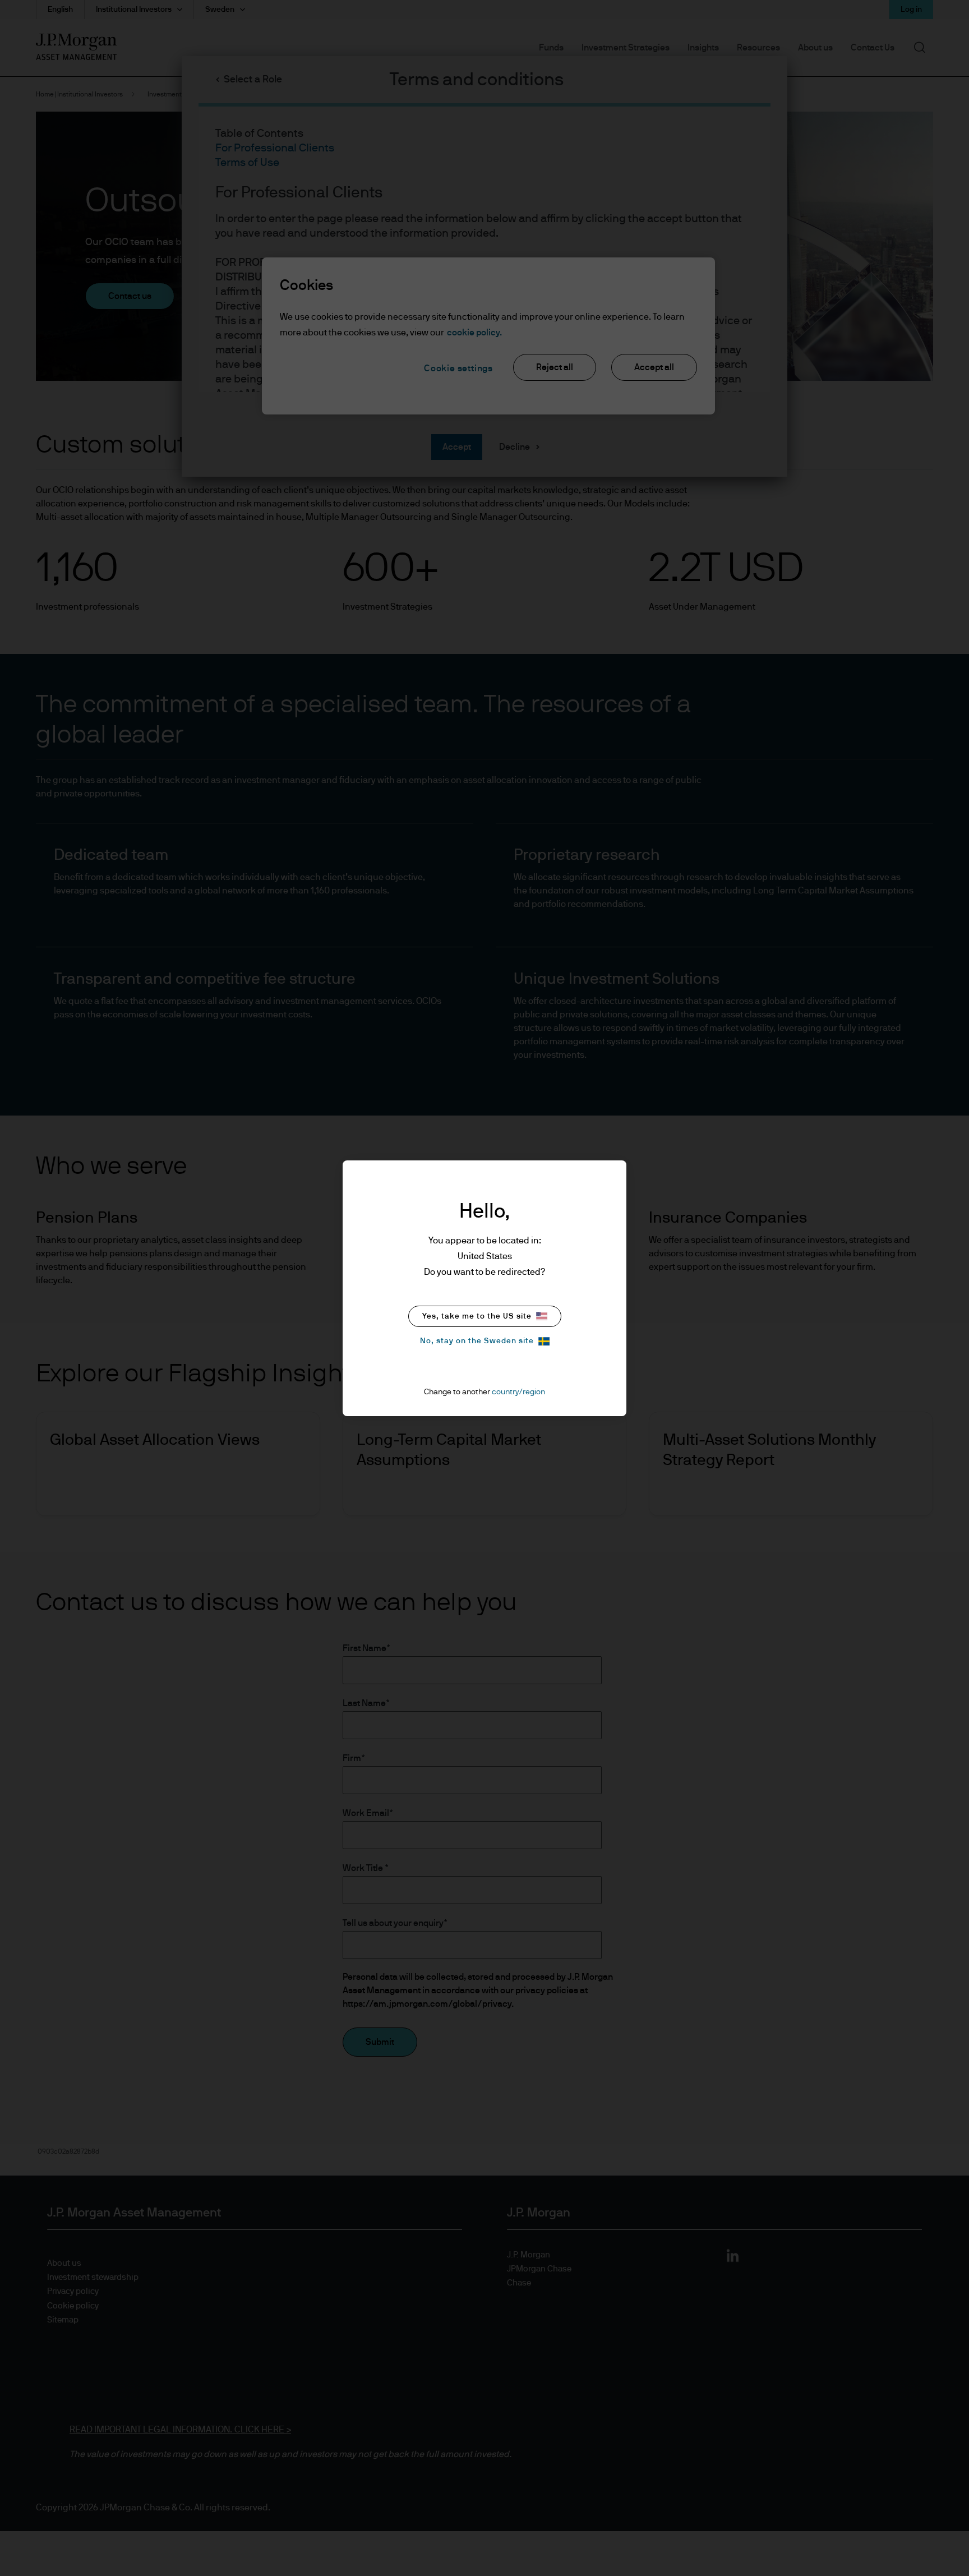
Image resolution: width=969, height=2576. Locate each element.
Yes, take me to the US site (477, 1316)
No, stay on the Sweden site (477, 1341)
